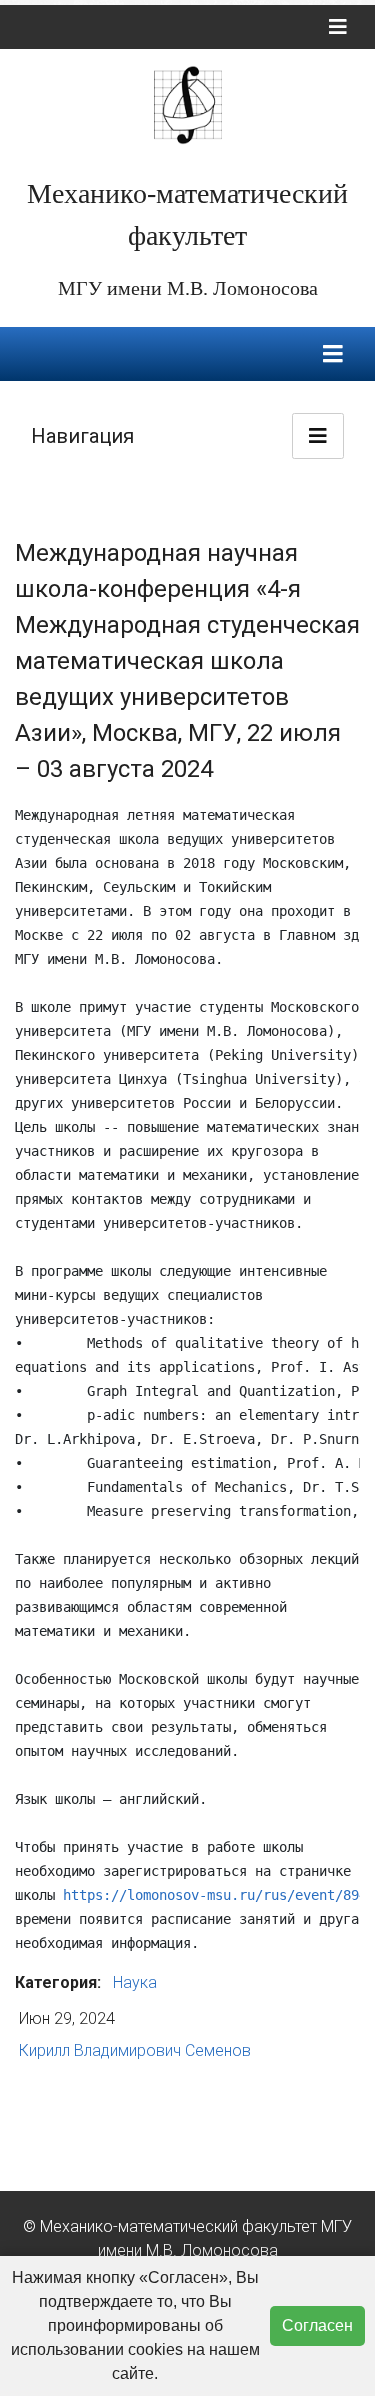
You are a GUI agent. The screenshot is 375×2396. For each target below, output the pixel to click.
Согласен (317, 2325)
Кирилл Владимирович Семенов (135, 2050)
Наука (135, 1982)
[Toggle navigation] (338, 27)
